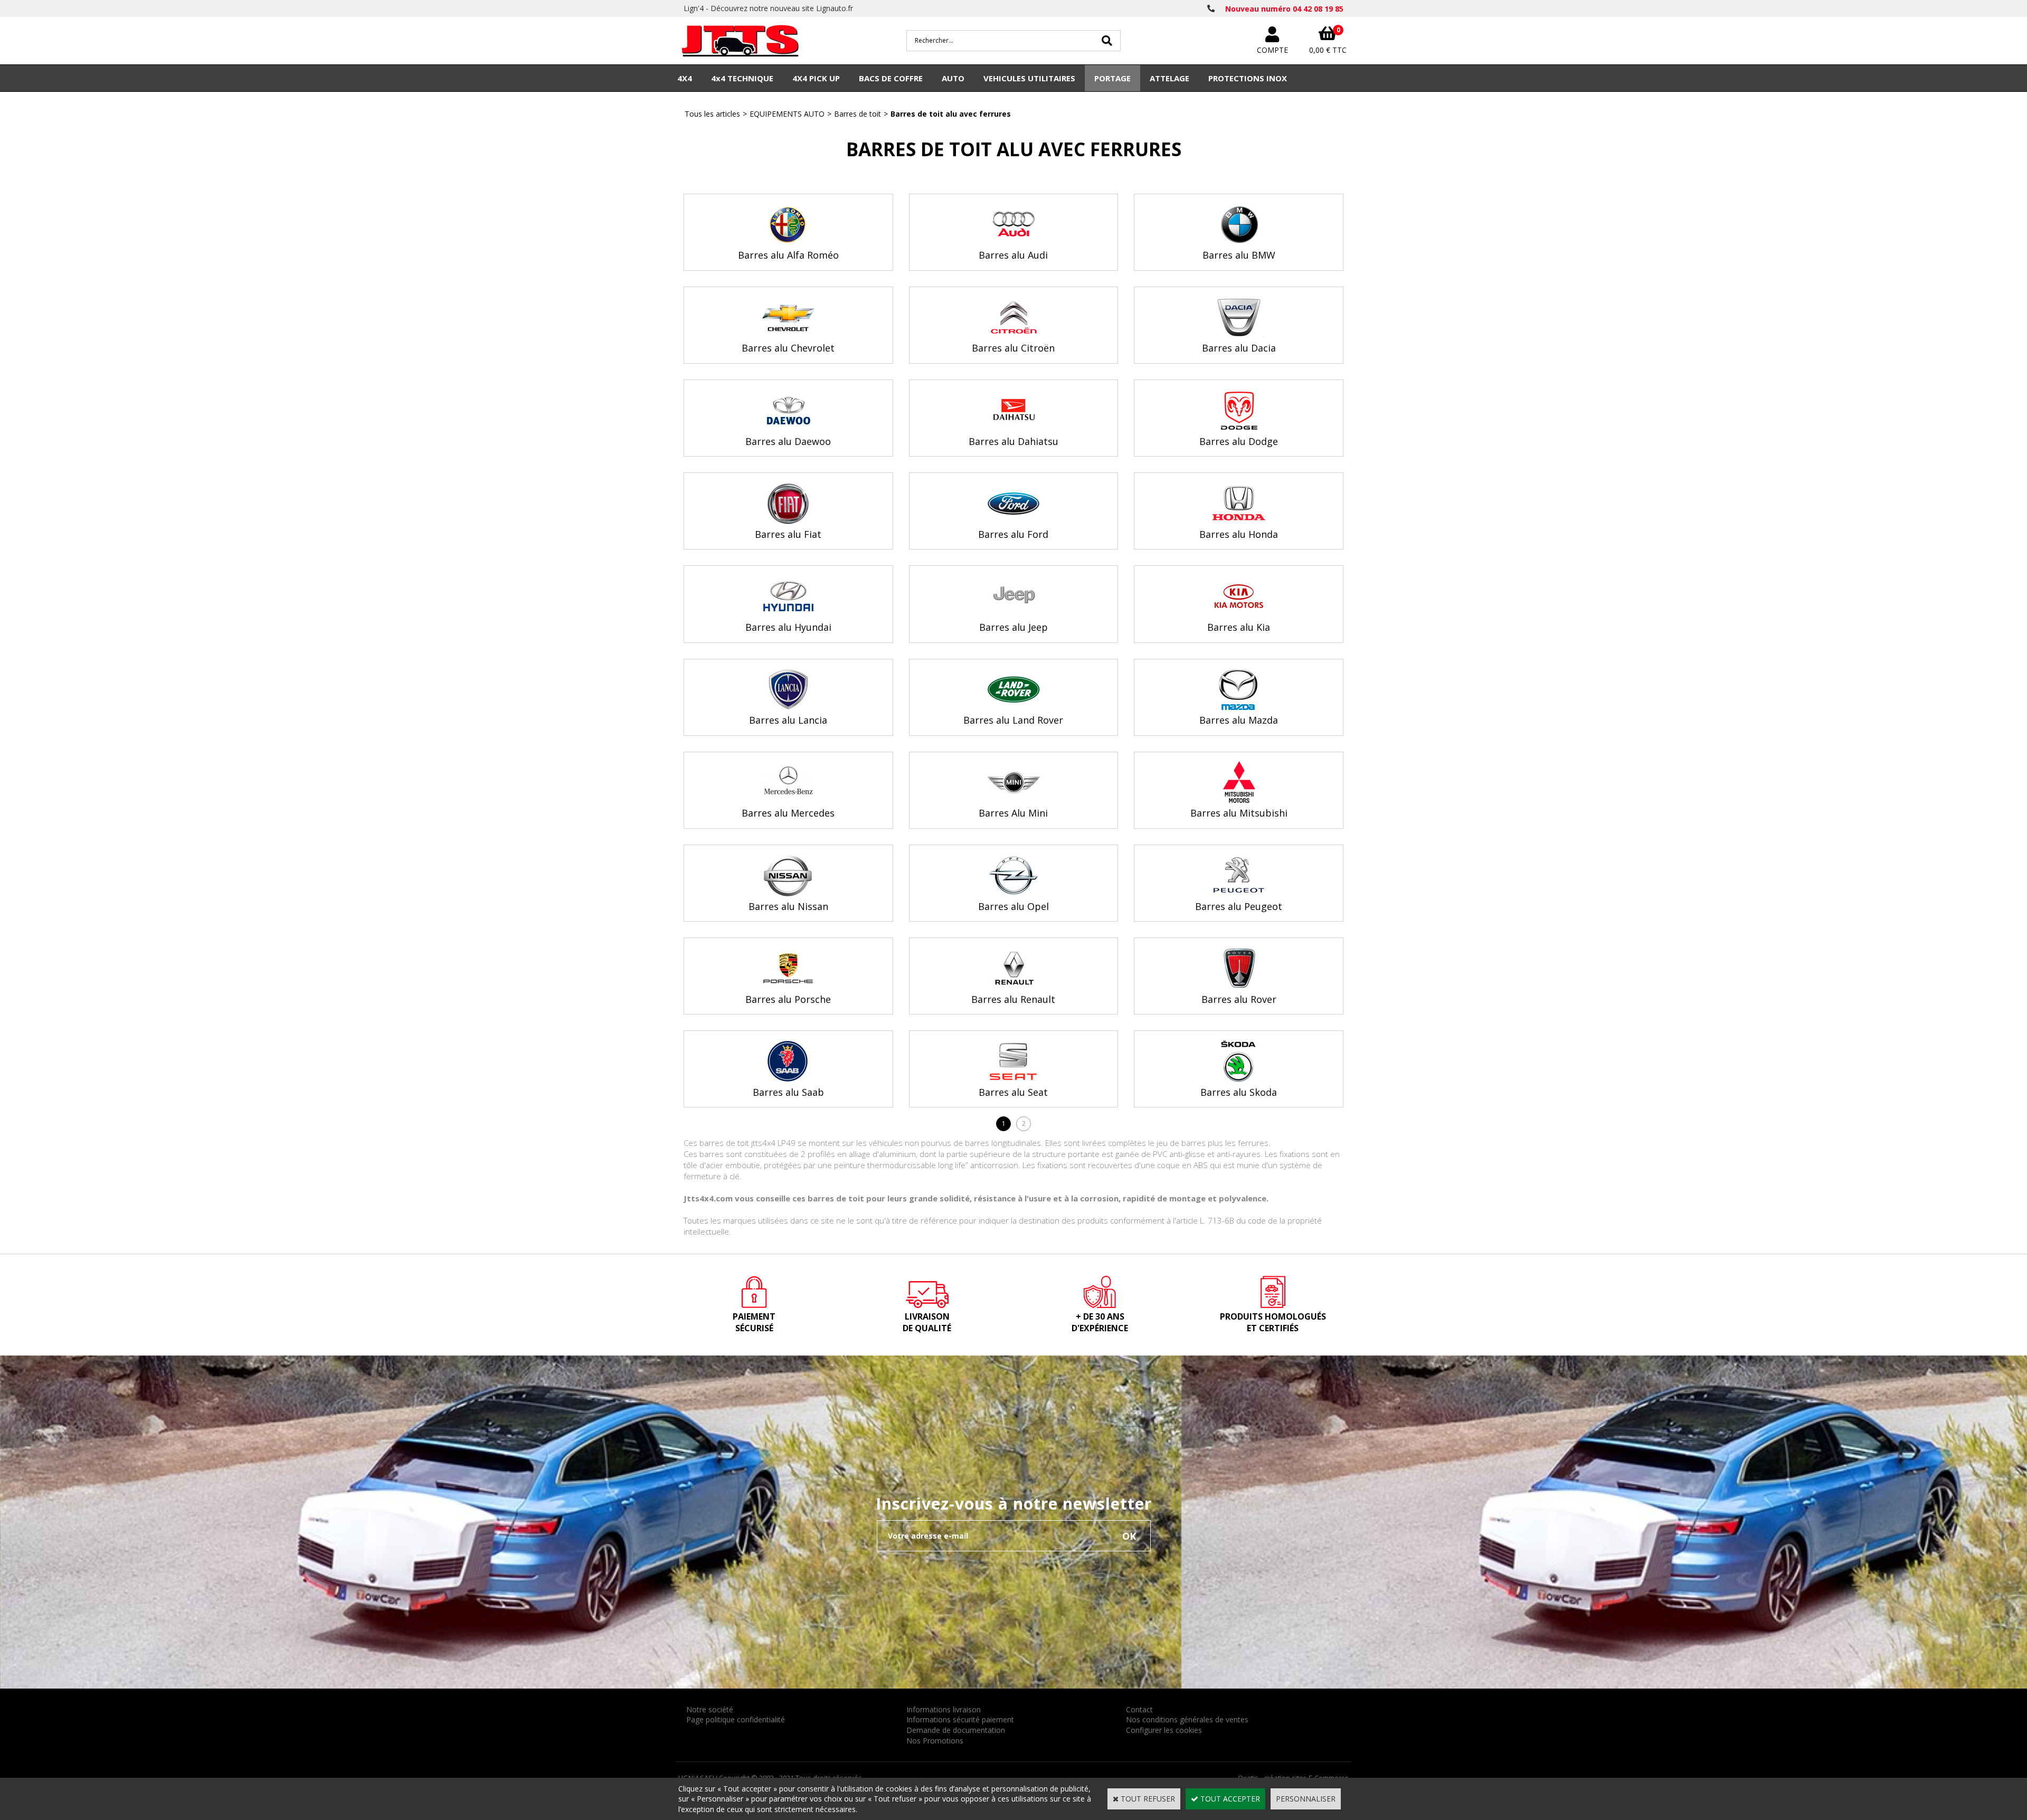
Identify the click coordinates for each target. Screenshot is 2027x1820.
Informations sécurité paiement (960, 1719)
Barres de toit (858, 114)
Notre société (710, 1709)
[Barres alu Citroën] (1013, 335)
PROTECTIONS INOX (1248, 78)
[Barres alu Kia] (1239, 614)
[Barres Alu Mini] (1013, 800)
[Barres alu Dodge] (1239, 428)
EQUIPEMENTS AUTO (787, 114)
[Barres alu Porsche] (788, 986)
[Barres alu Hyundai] (788, 614)
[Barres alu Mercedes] (788, 800)
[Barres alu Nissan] (788, 893)
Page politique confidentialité (736, 1719)
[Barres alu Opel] (1013, 893)
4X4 (685, 78)
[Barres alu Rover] (1239, 986)
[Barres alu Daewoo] (788, 428)
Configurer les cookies (1164, 1730)
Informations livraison (944, 1709)
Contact (1139, 1709)
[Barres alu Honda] (1239, 521)
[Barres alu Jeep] (1013, 614)
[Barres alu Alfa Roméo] (788, 243)
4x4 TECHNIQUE (742, 78)
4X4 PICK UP (816, 78)
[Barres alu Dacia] (1239, 335)
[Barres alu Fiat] (788, 521)
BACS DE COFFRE (891, 78)
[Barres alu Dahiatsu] (1013, 428)
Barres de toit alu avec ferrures (951, 114)
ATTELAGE (1169, 78)
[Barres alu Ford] (1013, 521)
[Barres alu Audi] (1013, 243)
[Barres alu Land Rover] (1013, 708)
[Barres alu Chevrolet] (788, 335)
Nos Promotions (935, 1741)
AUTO (953, 78)
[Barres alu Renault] (1013, 986)
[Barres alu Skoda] (1239, 1079)
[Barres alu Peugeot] (1239, 893)
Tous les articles (712, 114)
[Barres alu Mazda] (1239, 708)
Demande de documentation (956, 1730)
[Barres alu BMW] (1239, 243)
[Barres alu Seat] (1013, 1079)
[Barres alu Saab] (788, 1079)
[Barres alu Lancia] (788, 708)
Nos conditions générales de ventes (1187, 1719)
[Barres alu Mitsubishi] (1239, 800)
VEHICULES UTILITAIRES (1029, 78)
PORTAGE (1112, 78)
